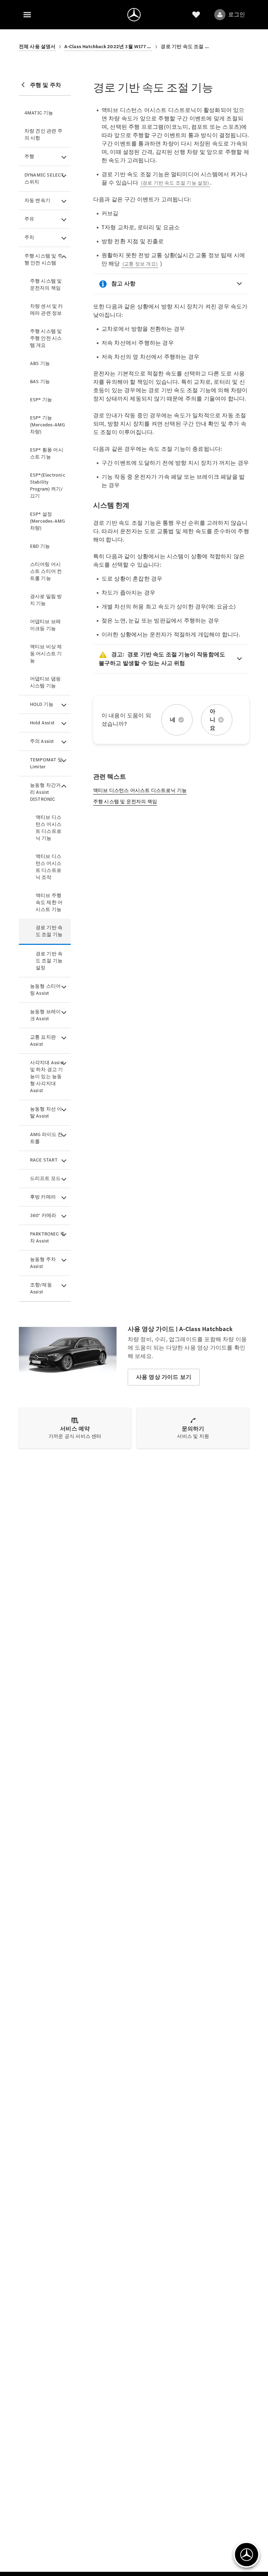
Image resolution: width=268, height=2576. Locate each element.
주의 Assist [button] (42, 741)
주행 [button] (29, 156)
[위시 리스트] (196, 15)
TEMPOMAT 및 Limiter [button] (46, 763)
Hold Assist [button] (42, 723)
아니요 (213, 720)
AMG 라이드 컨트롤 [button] (46, 1138)
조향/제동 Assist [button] (41, 1288)
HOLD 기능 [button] (42, 704)
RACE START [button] (44, 1160)
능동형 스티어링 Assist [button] (45, 990)
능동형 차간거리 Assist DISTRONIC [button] (45, 792)
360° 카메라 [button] (43, 1215)
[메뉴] (27, 15)
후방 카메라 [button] (43, 1197)
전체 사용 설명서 (37, 47)
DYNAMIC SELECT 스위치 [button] (44, 178)
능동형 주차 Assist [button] (43, 1263)
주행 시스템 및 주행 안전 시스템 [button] (43, 259)
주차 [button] (29, 237)
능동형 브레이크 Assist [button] (45, 1015)
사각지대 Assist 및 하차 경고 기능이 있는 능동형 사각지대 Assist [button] (47, 1077)
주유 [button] (29, 219)
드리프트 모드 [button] (45, 1178)
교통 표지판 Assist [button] (43, 1041)
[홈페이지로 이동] (134, 15)
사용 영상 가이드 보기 (164, 1377)
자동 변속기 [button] (37, 200)
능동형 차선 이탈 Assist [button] (46, 1112)
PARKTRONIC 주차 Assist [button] (47, 1237)
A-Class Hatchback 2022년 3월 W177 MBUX (108, 47)
